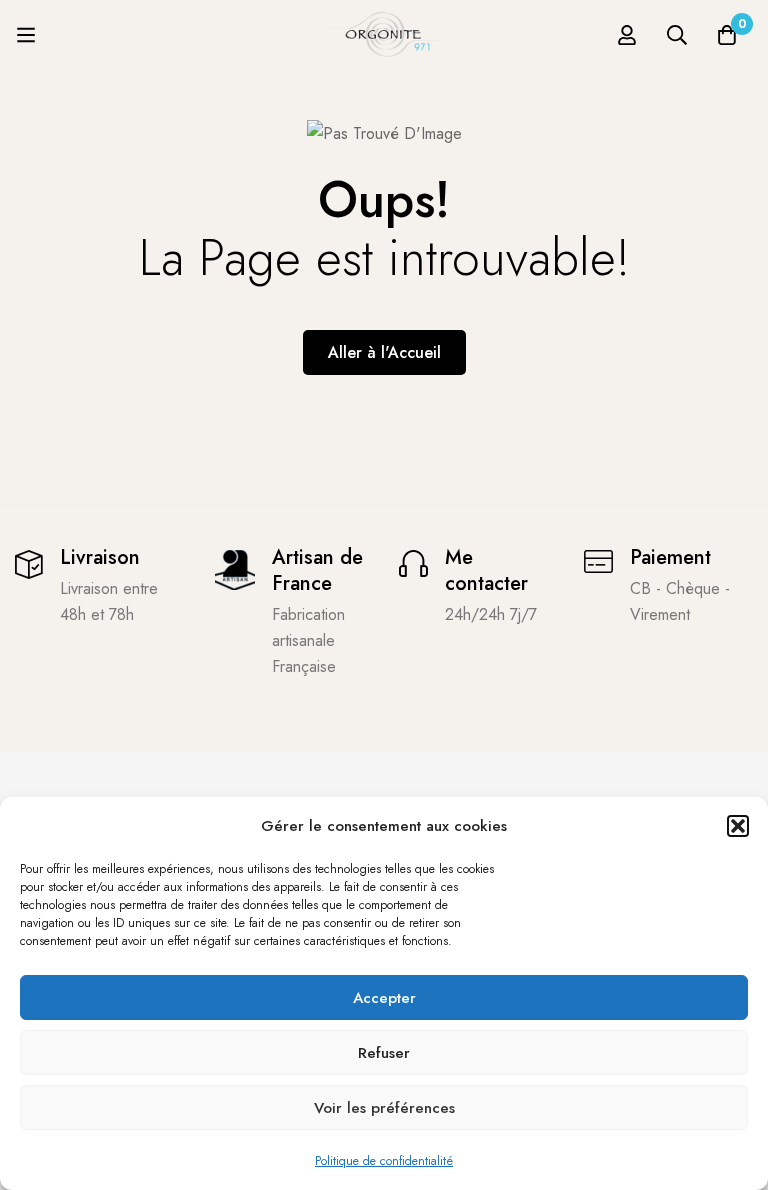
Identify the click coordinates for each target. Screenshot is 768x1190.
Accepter (384, 998)
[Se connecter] (627, 35)
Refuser (384, 1053)
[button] (738, 826)
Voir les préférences (384, 1108)
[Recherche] (677, 35)
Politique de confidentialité (384, 1161)
